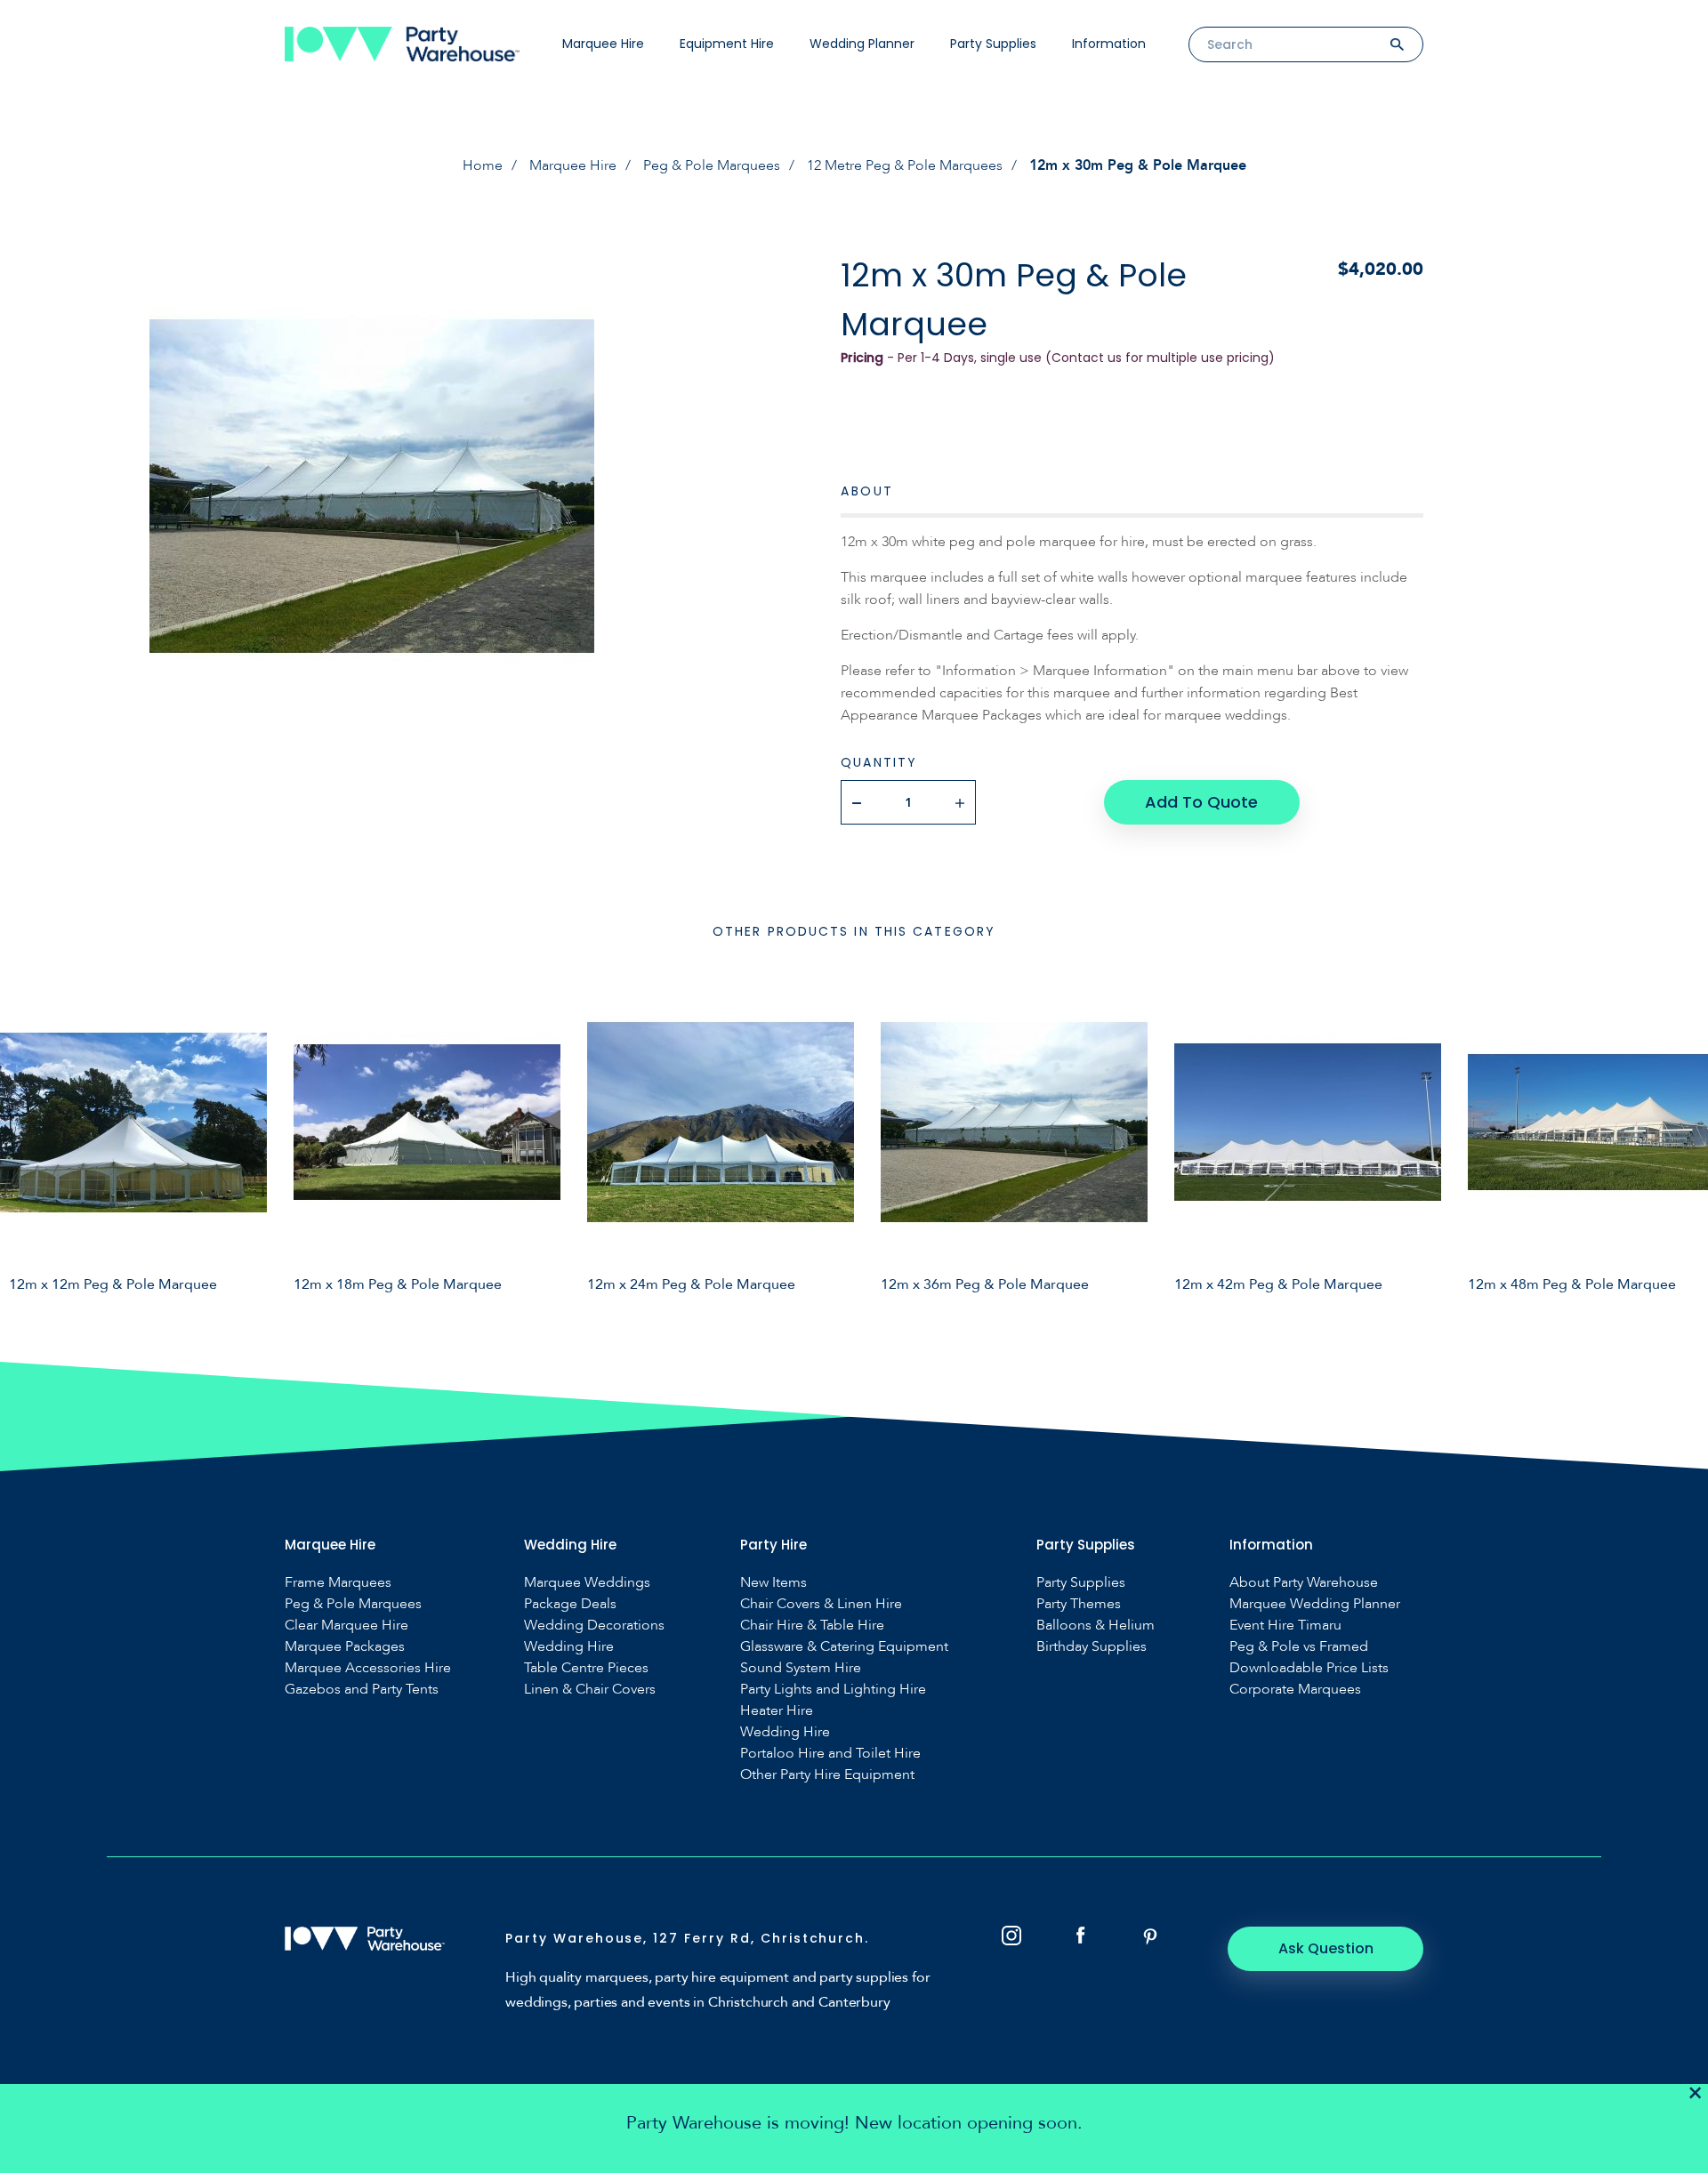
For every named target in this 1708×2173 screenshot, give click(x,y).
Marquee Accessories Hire (368, 1668)
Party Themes (1079, 1604)
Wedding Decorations (594, 1626)
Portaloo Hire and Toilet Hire (830, 1754)
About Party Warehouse (1304, 1583)
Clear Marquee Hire (346, 1626)
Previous (27, 1140)
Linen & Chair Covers (590, 1690)
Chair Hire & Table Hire (812, 1626)
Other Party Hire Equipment (827, 1775)
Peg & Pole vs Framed (1299, 1647)
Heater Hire (777, 1711)
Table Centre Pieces (586, 1668)
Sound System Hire (801, 1668)
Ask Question (1326, 1948)
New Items (773, 1583)
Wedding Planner (862, 44)
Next (1681, 1140)
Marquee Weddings (587, 1583)
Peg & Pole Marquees (712, 165)
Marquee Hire (603, 44)
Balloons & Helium (1096, 1626)
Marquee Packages (345, 1647)
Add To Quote (1201, 802)
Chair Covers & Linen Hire (821, 1604)
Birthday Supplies (1092, 1647)
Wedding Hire (569, 1647)
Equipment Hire (727, 44)
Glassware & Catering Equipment (844, 1647)
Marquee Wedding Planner (1315, 1604)
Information (1109, 44)
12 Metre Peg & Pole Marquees (905, 165)
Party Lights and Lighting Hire (833, 1690)
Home (483, 165)
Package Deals (570, 1604)
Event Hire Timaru (1285, 1626)
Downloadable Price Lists (1309, 1668)
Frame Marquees (338, 1583)
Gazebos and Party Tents (362, 1690)
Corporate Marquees (1295, 1690)
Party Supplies (993, 44)
